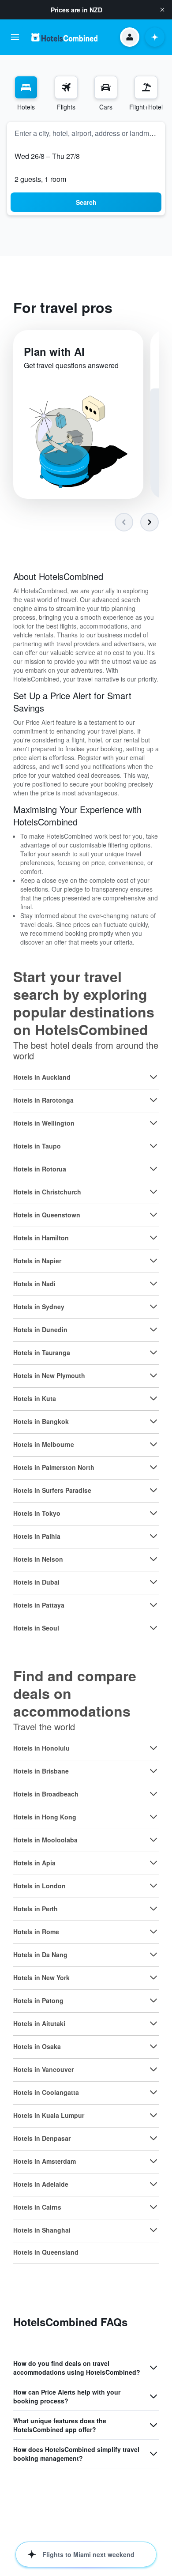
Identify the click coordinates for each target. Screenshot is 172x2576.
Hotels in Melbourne (44, 1444)
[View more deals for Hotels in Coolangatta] (153, 2092)
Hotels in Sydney (39, 1307)
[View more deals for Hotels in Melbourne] (153, 1444)
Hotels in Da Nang (40, 1955)
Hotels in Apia (34, 1863)
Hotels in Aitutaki (39, 2023)
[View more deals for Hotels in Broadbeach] (153, 1794)
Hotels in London (39, 1886)
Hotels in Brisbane (41, 1771)
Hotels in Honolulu (41, 1748)
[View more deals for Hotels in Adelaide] (153, 2184)
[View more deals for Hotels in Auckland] (153, 1077)
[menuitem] (26, 94)
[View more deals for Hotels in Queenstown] (153, 1215)
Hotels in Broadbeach (46, 1794)
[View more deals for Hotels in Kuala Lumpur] (153, 2115)
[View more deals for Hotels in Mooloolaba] (153, 1840)
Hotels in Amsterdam (45, 2161)
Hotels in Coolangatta (46, 2092)
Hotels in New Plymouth (49, 1375)
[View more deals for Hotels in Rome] (153, 1932)
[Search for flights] (66, 87)
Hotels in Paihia (37, 1536)
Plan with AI (54, 351)
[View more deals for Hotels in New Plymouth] (153, 1375)
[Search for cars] (106, 87)
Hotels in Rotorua (40, 1169)
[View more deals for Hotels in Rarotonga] (153, 1100)
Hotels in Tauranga (42, 1352)
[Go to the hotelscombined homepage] (64, 37)
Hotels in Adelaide (41, 2184)
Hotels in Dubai (36, 1582)
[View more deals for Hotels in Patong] (153, 2000)
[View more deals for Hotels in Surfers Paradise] (153, 1490)
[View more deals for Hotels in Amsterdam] (153, 2161)
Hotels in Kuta (35, 1398)
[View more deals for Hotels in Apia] (153, 1863)
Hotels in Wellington (44, 1123)
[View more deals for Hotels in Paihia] (153, 1536)
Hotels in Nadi (34, 1284)
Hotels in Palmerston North (54, 1467)
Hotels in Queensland (46, 2252)
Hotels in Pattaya (39, 1605)
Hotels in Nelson (38, 1559)
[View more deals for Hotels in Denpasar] (153, 2138)
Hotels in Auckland (42, 1077)
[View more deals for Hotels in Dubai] (153, 1582)
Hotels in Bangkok (41, 1421)
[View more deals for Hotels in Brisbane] (153, 1771)
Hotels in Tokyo (37, 1513)
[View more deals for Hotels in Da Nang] (153, 1955)
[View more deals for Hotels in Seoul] (153, 1628)
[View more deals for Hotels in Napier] (153, 1261)
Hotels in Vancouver (43, 2069)
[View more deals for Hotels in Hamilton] (153, 1238)
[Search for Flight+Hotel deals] (146, 87)
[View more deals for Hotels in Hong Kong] (153, 1817)
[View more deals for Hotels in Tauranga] (153, 1352)
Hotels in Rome (36, 1932)
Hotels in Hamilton (41, 1238)
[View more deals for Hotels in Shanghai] (153, 2230)
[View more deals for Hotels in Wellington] (153, 1123)
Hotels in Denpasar (42, 2138)
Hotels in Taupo (37, 1146)
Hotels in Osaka (37, 2046)
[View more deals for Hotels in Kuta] (153, 1398)
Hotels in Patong (38, 2000)
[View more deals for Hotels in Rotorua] (153, 1169)
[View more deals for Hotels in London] (153, 1886)
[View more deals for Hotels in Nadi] (153, 1284)
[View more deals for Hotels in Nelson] (153, 1559)
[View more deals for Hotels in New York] (153, 1977)
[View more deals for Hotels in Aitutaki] (153, 2023)
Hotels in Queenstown (47, 1215)
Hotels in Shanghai (42, 2230)
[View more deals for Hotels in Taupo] (153, 1146)
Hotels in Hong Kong (45, 1817)
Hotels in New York (41, 1977)
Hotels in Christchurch (47, 1192)
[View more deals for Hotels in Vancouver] (153, 2069)
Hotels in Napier (37, 1261)
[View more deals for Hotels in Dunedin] (153, 1329)
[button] (162, 10)
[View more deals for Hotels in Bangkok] (153, 1421)
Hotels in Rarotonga (43, 1100)
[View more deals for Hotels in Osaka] (153, 2046)
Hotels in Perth (36, 1909)
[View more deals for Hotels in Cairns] (153, 2207)
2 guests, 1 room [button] (40, 179)
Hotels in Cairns (37, 2207)
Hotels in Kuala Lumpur (49, 2115)
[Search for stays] (26, 87)
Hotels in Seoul (36, 1628)
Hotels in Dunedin (40, 1329)
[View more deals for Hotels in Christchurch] (153, 1192)
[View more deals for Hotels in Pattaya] (153, 1605)
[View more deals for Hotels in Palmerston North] (153, 1467)
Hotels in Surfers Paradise (52, 1490)
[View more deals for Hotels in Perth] (153, 1909)
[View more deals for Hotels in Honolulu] (153, 1748)
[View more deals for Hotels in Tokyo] (153, 1513)
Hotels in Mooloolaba (45, 1840)
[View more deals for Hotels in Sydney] (153, 1307)
